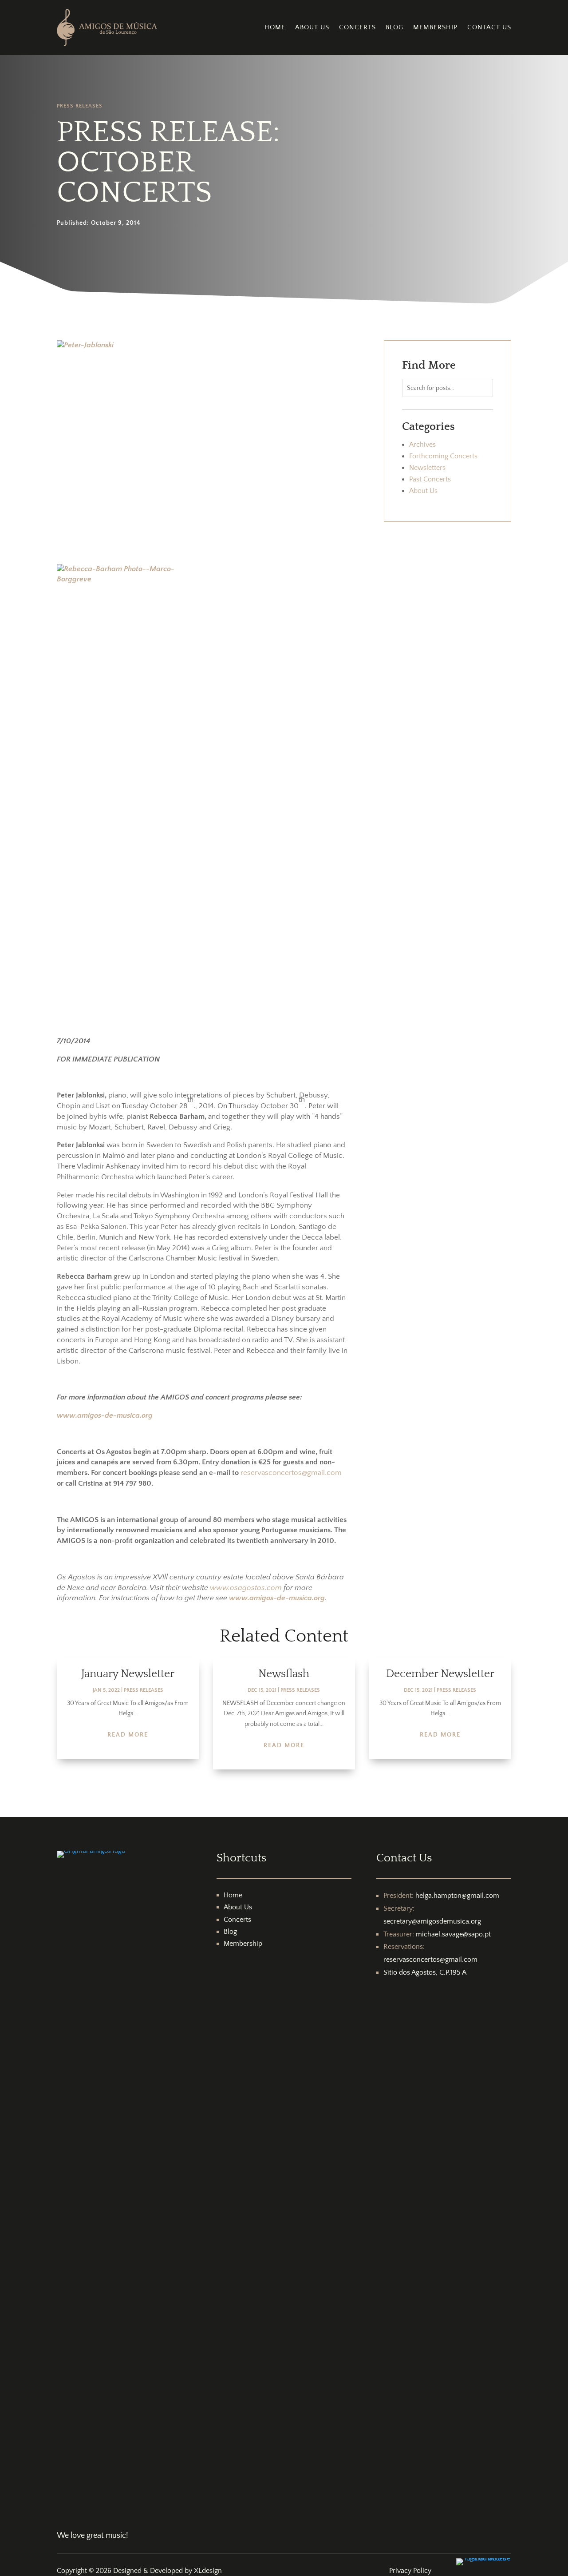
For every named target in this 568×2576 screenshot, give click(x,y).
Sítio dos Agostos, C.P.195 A (425, 1972)
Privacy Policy (410, 2571)
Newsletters (427, 468)
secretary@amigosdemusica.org (432, 1921)
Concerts (357, 27)
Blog (394, 27)
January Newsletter (128, 1674)
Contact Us (489, 27)
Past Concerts (430, 479)
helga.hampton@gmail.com (457, 1896)
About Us (312, 27)
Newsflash (284, 1674)
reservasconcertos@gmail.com (291, 1473)
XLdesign (208, 2571)
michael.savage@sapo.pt (453, 1934)
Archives (422, 445)
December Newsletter (440, 1674)
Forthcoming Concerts (443, 456)
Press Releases (80, 106)
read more (128, 1735)
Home (275, 27)
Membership (435, 27)
